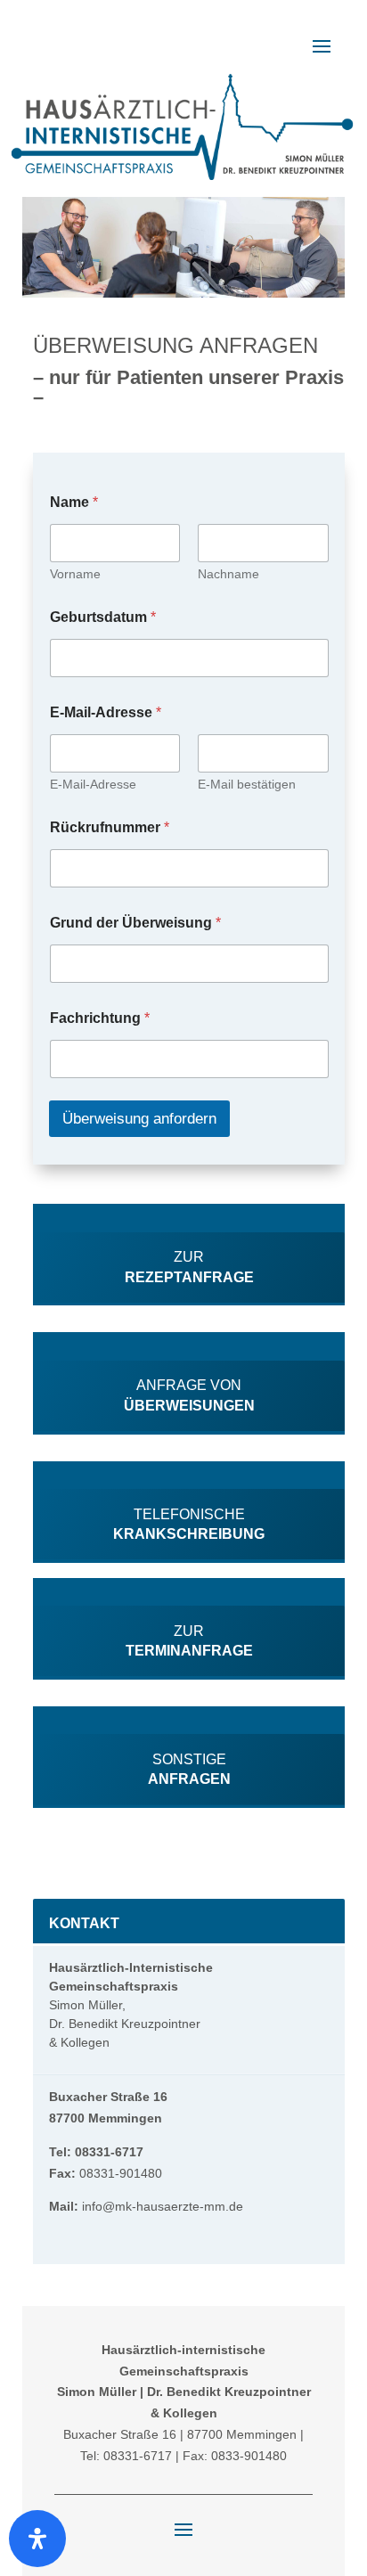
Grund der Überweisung (135, 923)
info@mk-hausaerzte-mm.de (161, 2206)
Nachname (228, 574)
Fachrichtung (100, 1018)
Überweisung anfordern (139, 1119)
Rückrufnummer (110, 827)
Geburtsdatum (103, 617)
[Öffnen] (37, 2539)
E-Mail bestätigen (247, 784)
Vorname (75, 574)
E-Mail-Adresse (93, 784)
